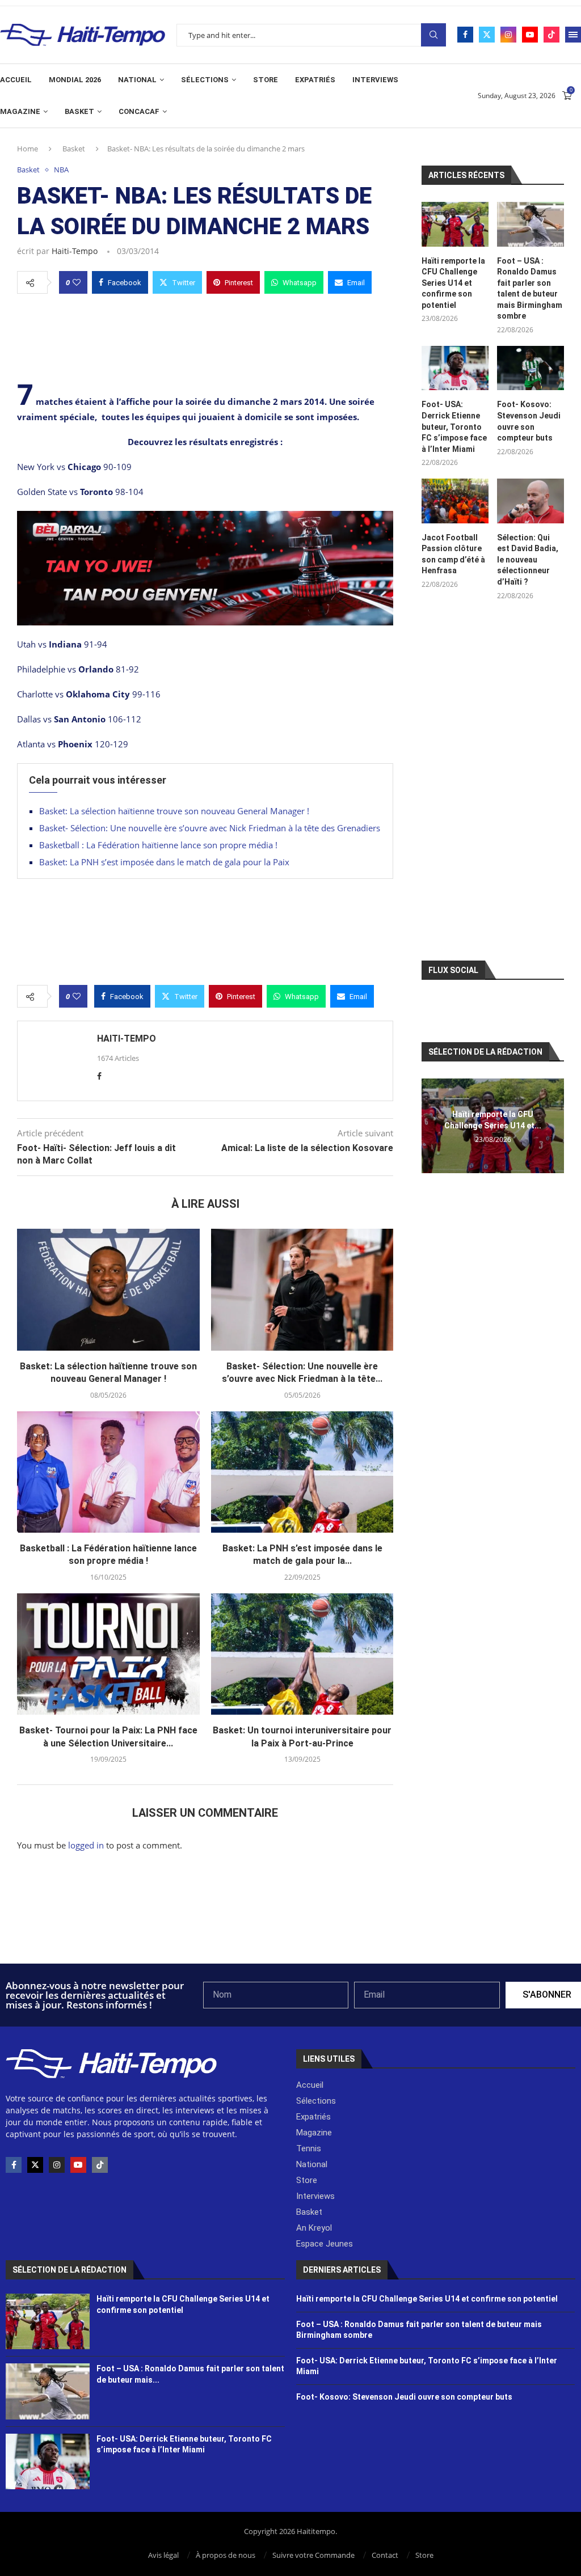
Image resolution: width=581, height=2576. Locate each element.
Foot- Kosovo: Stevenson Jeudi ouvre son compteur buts (529, 421)
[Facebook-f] (14, 2165)
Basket (79, 111)
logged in (86, 1845)
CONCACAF (139, 111)
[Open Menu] (573, 35)
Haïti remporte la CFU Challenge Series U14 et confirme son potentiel (453, 283)
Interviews (375, 80)
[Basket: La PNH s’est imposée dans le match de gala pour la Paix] (302, 1472)
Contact (385, 2555)
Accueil (16, 80)
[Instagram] (508, 35)
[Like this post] (77, 282)
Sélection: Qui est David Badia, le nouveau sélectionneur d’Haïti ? (528, 560)
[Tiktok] (551, 35)
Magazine (20, 111)
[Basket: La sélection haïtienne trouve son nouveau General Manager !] (108, 1289)
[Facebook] (465, 35)
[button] (432, 1126)
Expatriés (315, 80)
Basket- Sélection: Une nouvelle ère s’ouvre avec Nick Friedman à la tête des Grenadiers (210, 828)
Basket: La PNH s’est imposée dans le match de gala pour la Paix (164, 862)
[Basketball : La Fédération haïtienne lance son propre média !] (108, 1472)
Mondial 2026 (75, 80)
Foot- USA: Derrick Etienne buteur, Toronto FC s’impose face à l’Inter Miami (454, 426)
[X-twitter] (35, 2165)
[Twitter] (487, 35)
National (137, 80)
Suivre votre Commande (313, 2555)
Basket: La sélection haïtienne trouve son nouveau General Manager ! (174, 811)
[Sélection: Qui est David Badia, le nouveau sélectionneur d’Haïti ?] (531, 501)
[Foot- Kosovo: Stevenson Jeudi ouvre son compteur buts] (531, 368)
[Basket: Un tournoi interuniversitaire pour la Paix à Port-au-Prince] (302, 1654)
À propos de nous (226, 2555)
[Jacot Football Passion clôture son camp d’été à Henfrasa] (455, 501)
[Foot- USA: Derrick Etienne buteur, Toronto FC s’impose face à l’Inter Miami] (455, 368)
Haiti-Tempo (75, 251)
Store (266, 80)
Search (433, 35)
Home (28, 149)
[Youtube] (530, 35)
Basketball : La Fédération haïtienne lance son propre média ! (158, 845)
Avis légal (163, 2555)
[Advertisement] (205, 335)
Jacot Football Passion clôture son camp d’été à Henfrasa (453, 554)
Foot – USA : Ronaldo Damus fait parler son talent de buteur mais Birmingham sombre (530, 289)
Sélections (205, 80)
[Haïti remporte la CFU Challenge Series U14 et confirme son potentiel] (455, 224)
